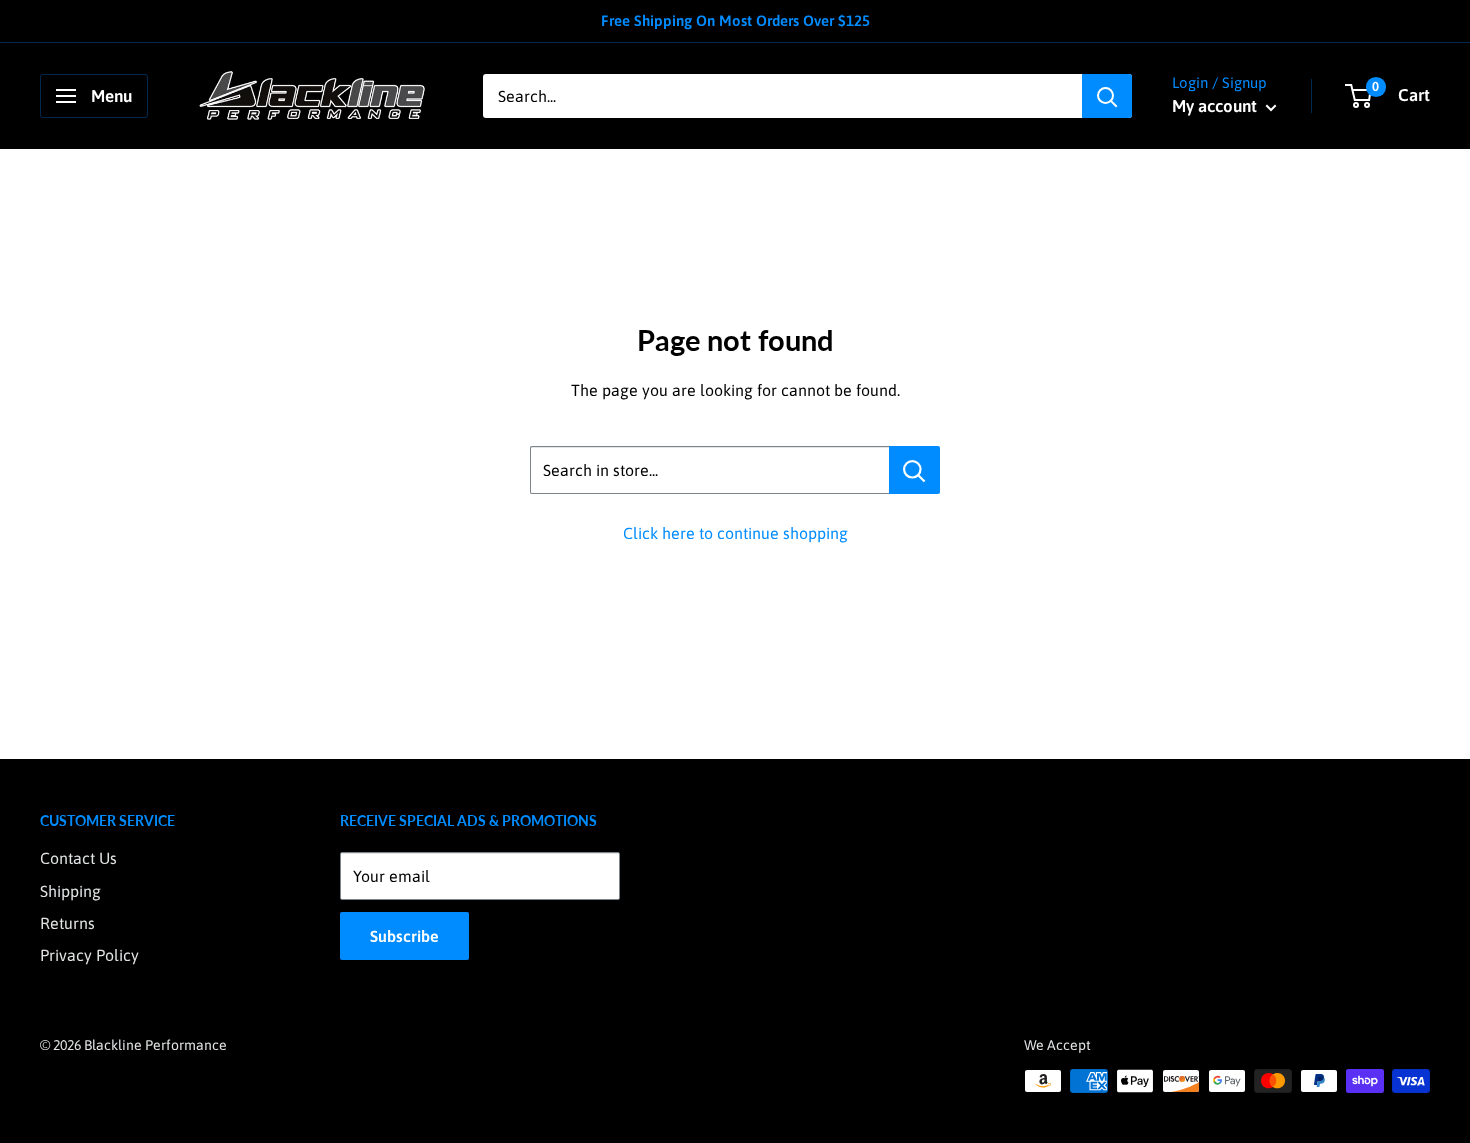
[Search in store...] (914, 470)
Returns (67, 923)
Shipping (70, 891)
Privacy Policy (89, 955)
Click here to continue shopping (735, 533)
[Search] (1107, 96)
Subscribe (404, 936)
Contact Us (78, 858)
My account (1216, 106)
